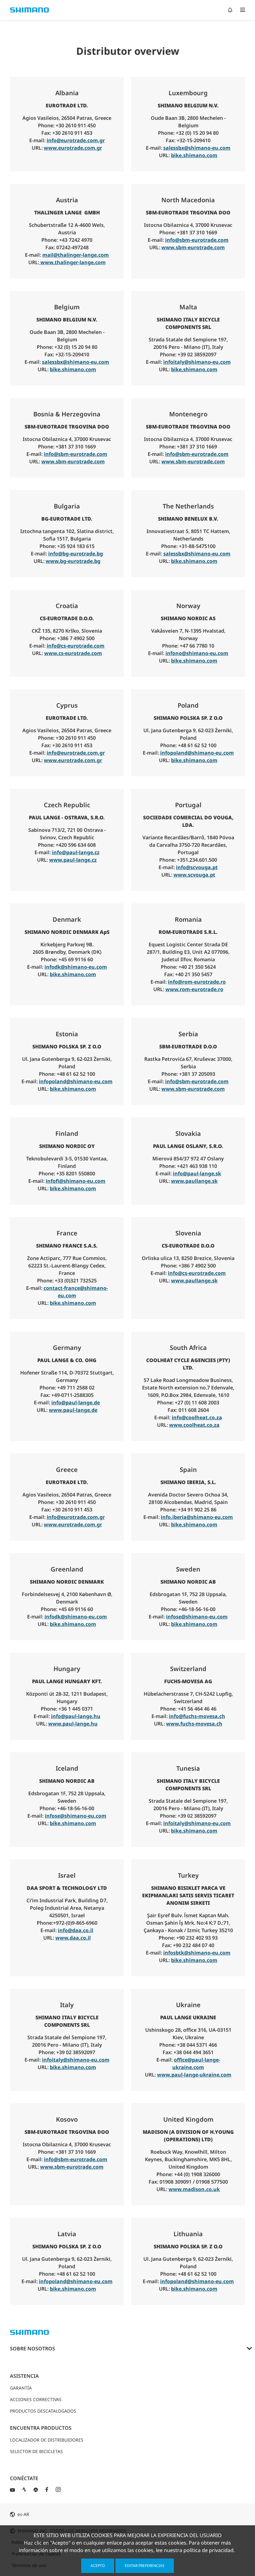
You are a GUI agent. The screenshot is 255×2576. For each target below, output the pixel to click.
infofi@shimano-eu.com (76, 1181)
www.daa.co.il (73, 1938)
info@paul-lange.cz (76, 852)
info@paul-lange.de (76, 1403)
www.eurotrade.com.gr (73, 148)
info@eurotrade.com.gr (76, 140)
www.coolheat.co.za (194, 1425)
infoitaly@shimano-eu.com (197, 362)
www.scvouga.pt (194, 875)
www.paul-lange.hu (73, 1724)
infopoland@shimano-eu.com (197, 753)
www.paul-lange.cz (73, 860)
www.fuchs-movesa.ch (194, 1724)
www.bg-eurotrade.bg (73, 561)
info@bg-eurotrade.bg (76, 554)
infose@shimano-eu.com (197, 1617)
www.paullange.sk (194, 1181)
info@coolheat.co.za (197, 1417)
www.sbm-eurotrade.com (193, 247)
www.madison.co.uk (194, 2189)
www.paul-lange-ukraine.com (194, 2075)
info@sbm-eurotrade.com (197, 240)
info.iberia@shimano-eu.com (197, 1517)
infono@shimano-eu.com (197, 653)
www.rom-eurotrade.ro (194, 989)
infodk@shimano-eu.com (76, 967)
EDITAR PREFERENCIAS (145, 2566)
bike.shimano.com (194, 155)
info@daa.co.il (76, 1930)
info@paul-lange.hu (76, 1716)
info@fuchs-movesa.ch (197, 1716)
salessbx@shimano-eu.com (197, 148)
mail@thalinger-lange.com (76, 255)
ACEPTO (98, 2566)
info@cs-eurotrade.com (76, 646)
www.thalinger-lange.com (72, 262)
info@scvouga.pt (197, 867)
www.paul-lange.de (73, 1410)
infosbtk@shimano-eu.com (197, 1953)
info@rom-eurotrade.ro (197, 982)
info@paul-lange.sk (197, 1173)
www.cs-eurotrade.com (73, 653)
